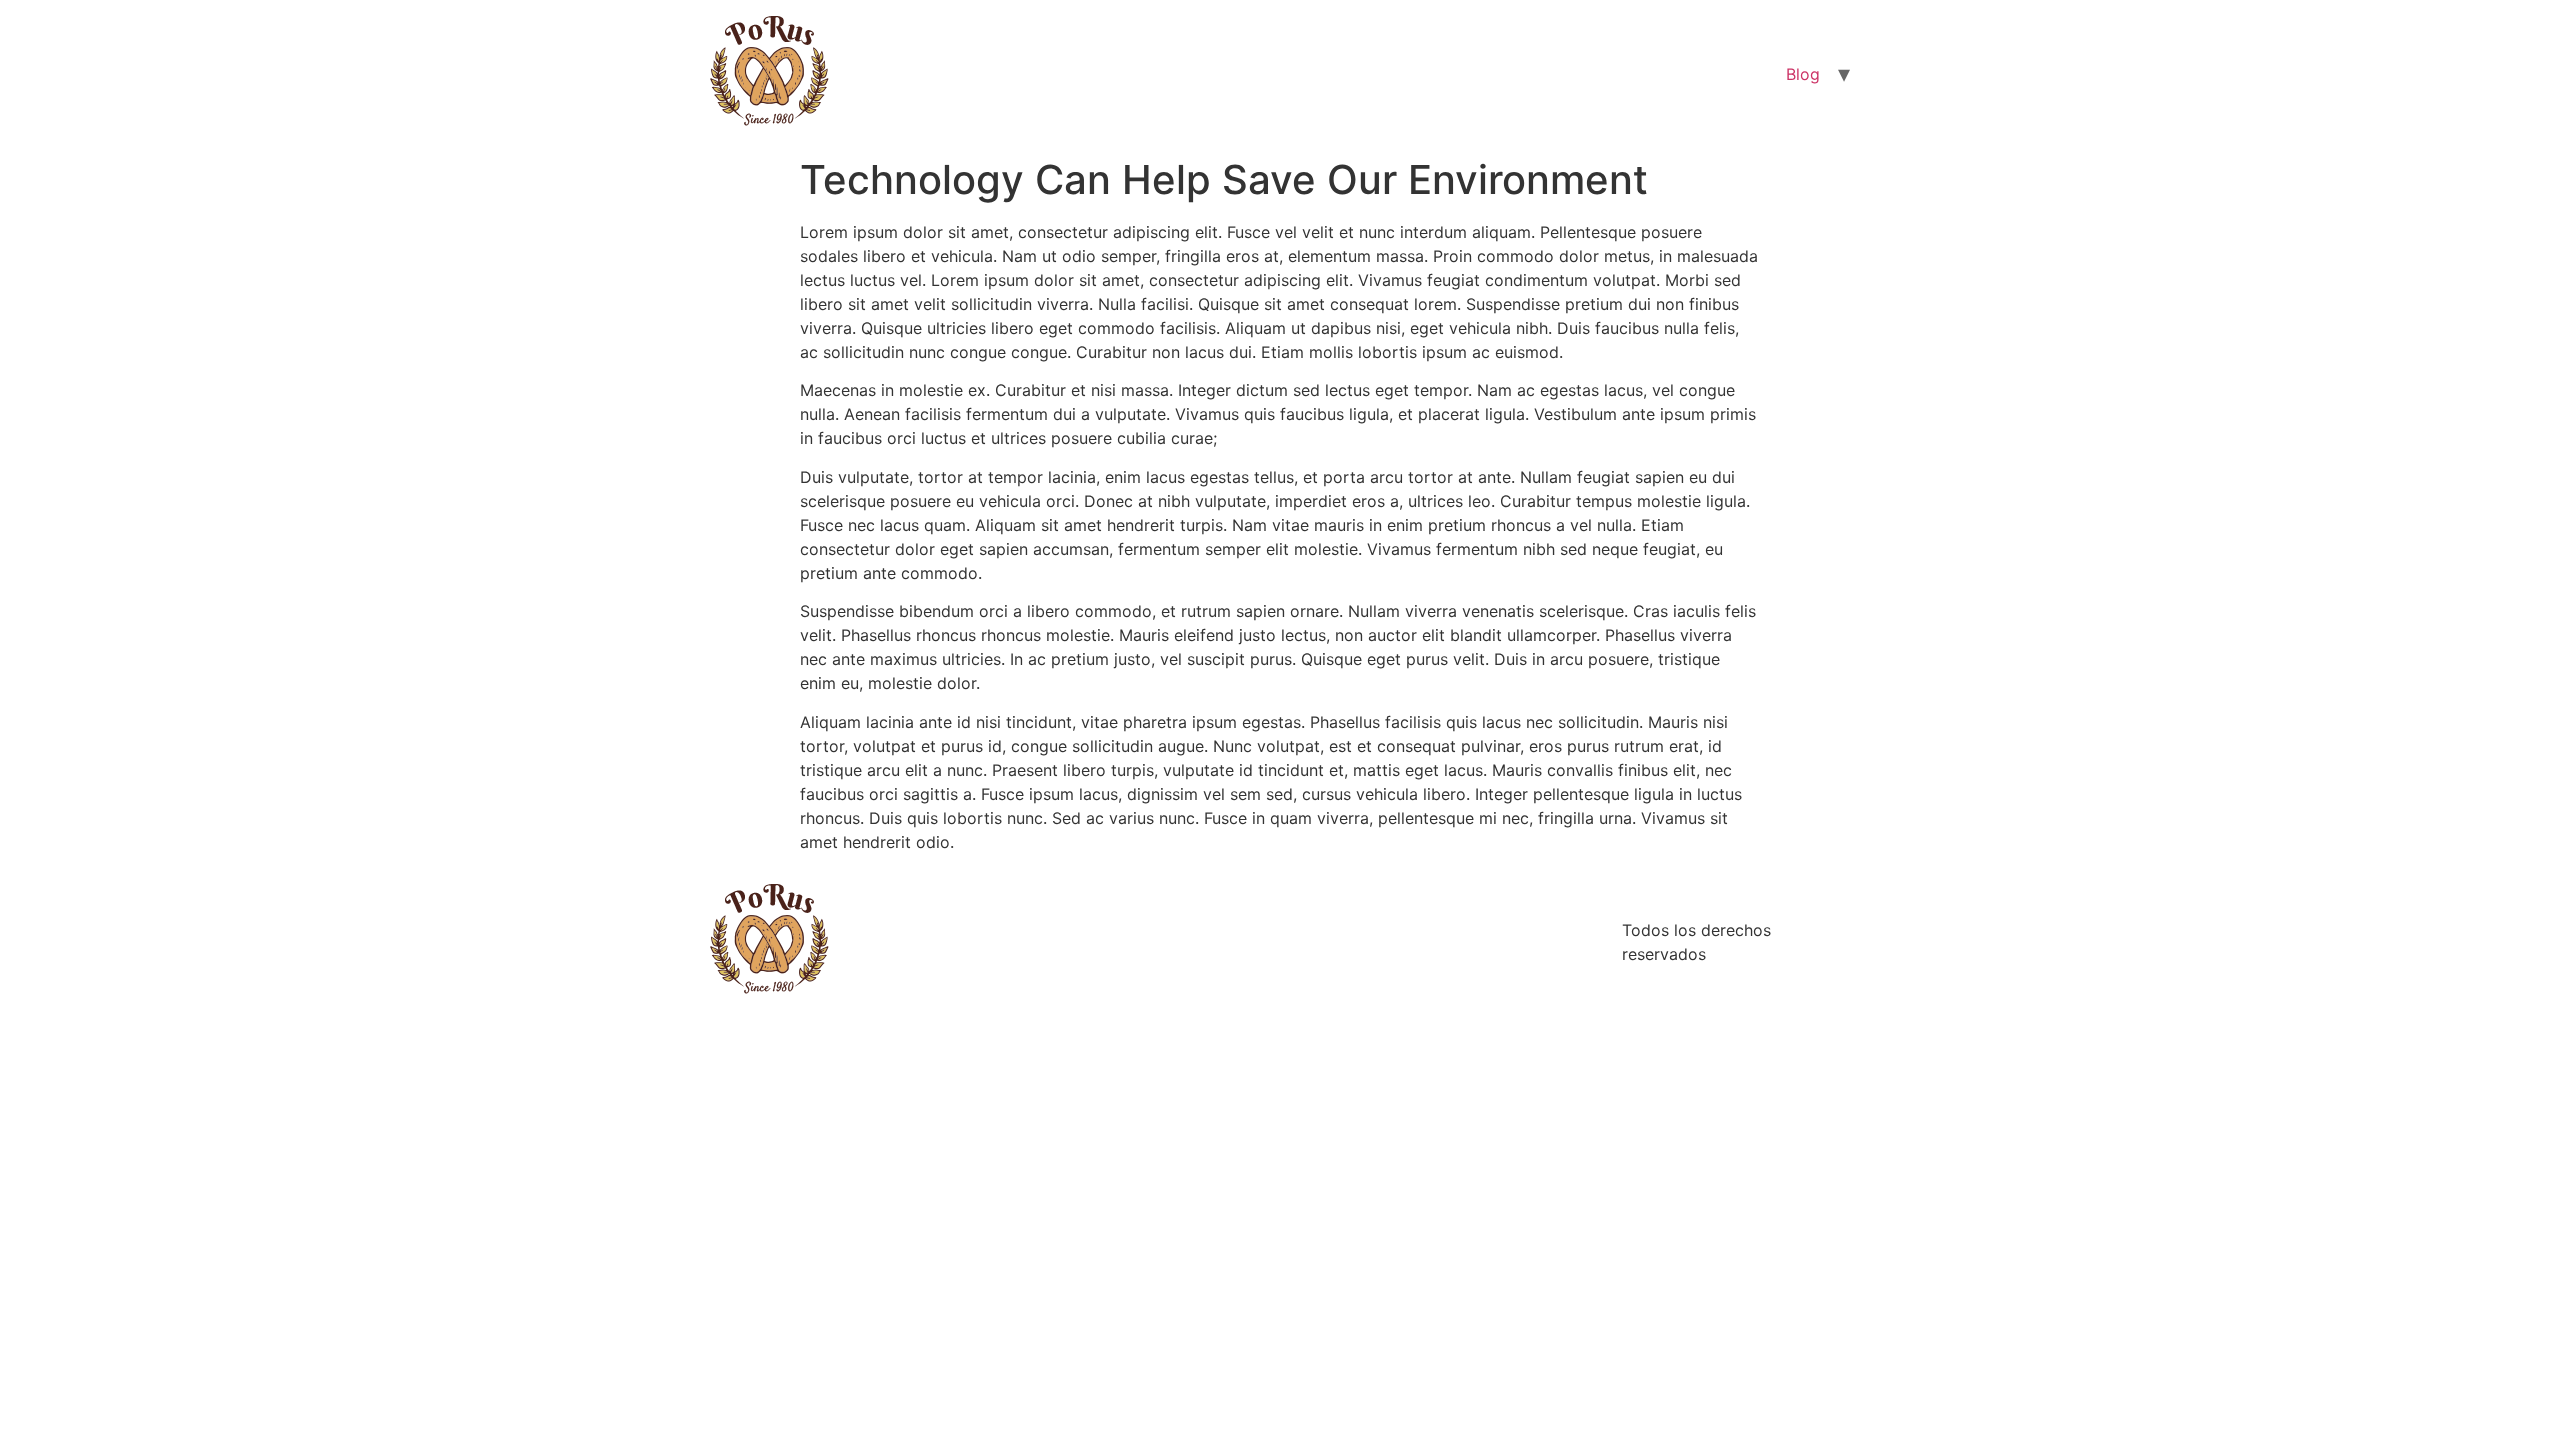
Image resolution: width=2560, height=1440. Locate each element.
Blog (1803, 74)
